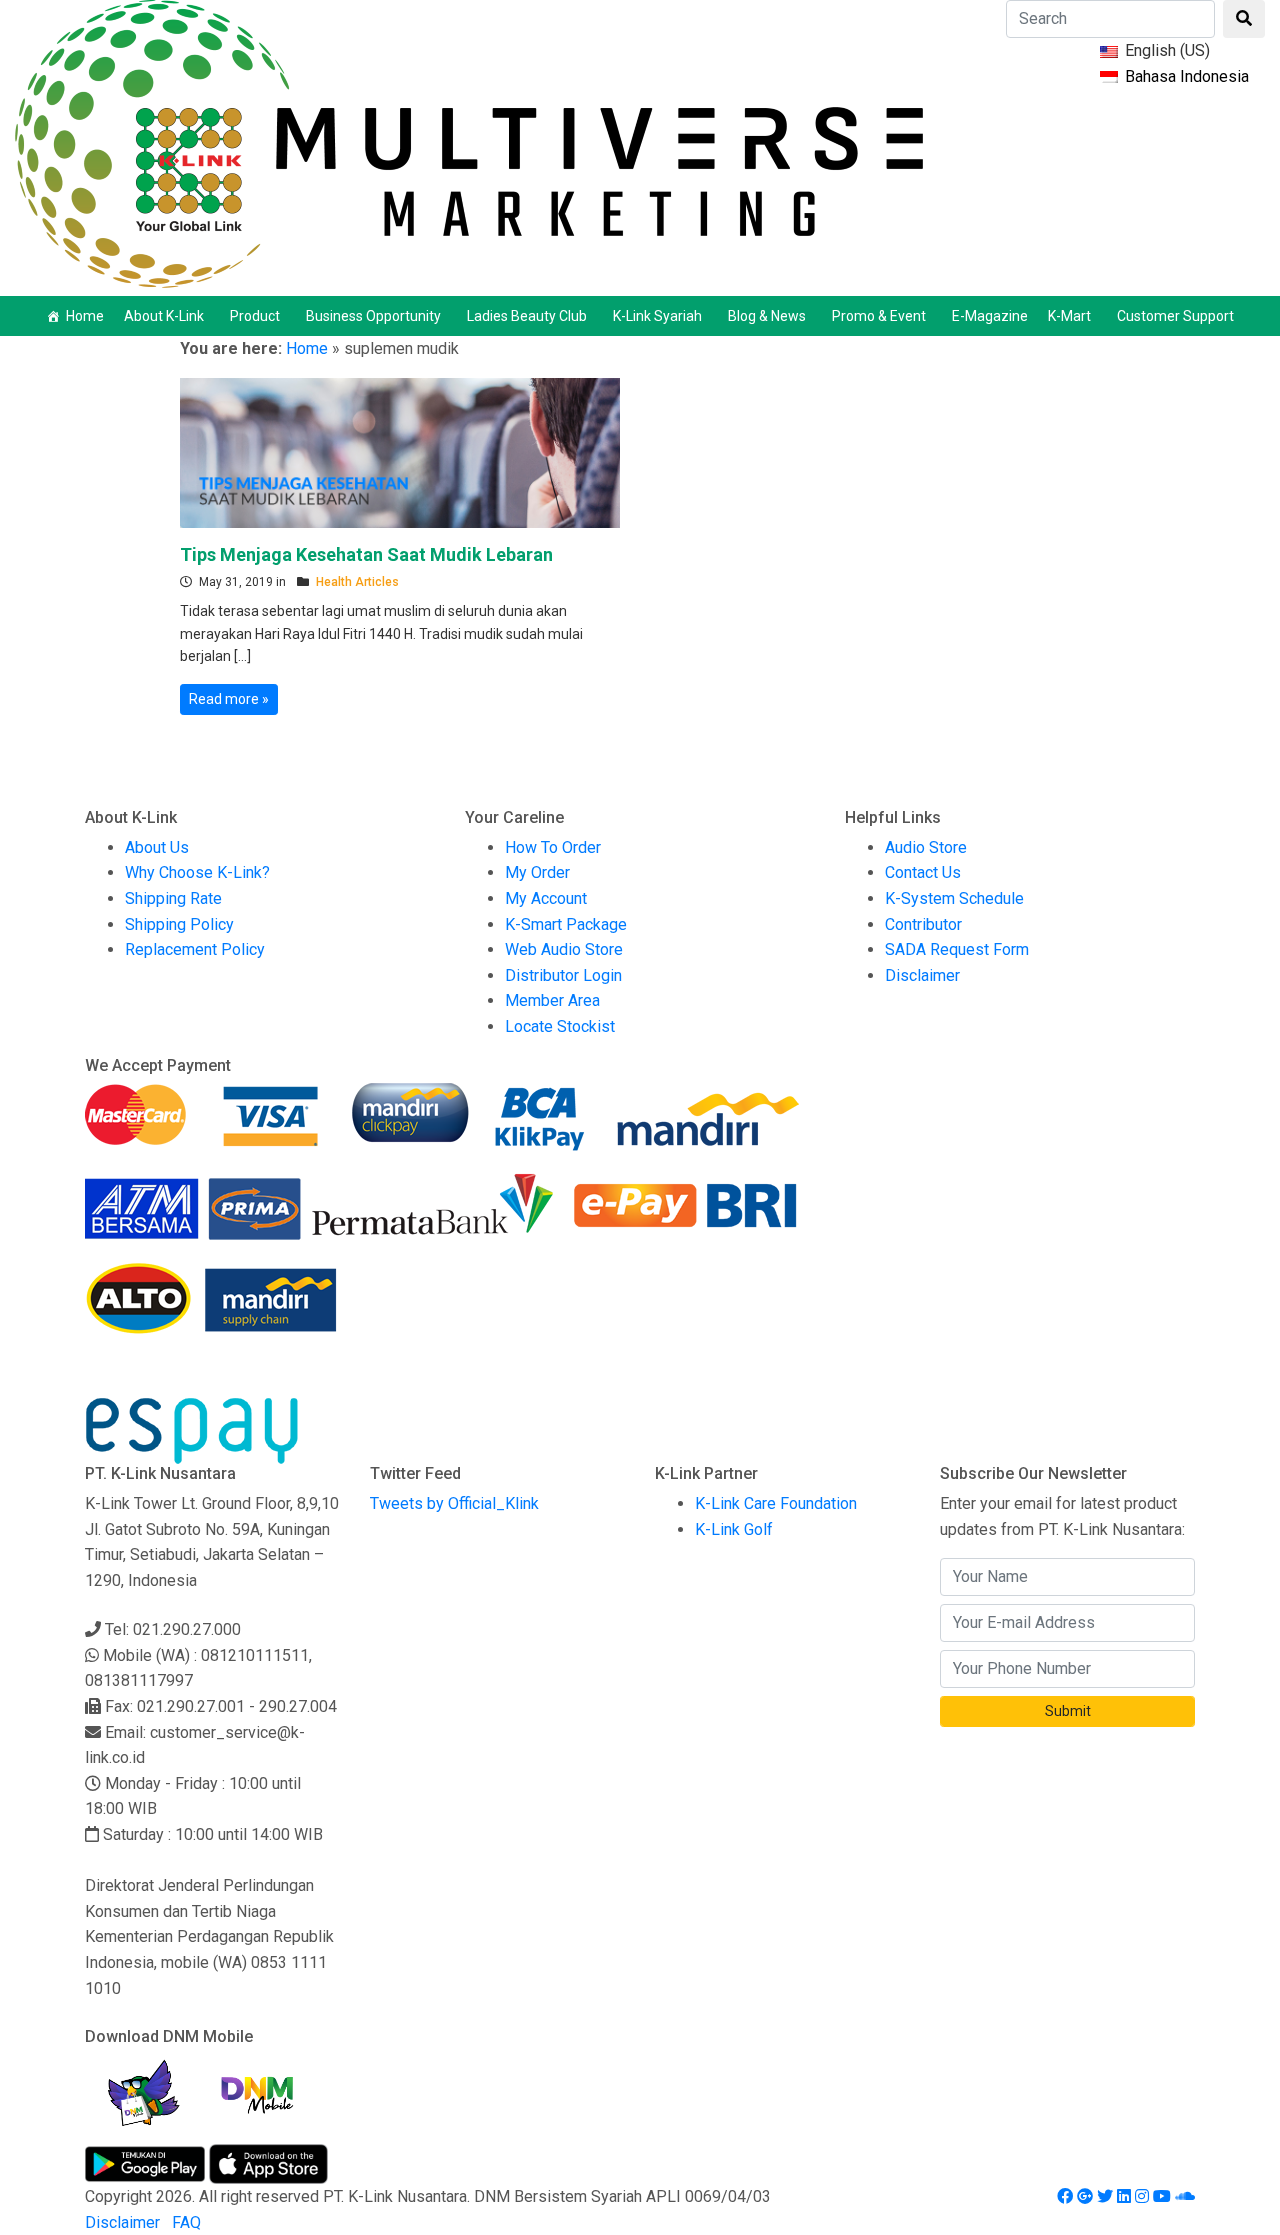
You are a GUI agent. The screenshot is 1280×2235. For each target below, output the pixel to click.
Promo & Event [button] (879, 316)
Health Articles (357, 582)
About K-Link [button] (164, 316)
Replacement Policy (195, 949)
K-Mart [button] (1069, 316)
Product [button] (255, 316)
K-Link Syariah (657, 316)
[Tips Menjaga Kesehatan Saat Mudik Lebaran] (400, 451)
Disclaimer (922, 975)
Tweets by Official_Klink (454, 1503)
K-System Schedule (954, 898)
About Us (157, 847)
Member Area (552, 1000)
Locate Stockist (560, 1026)
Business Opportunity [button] (373, 316)
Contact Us (923, 872)
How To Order (553, 847)
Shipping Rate (173, 898)
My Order (537, 872)
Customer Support (1175, 316)
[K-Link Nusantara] (469, 141)
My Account (546, 898)
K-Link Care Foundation (776, 1503)
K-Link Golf (734, 1529)
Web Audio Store (564, 949)
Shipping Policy (179, 924)
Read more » (229, 699)
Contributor (923, 924)
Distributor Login (563, 975)
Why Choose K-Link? (197, 872)
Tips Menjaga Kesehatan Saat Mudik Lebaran (366, 554)
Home (85, 316)
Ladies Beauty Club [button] (527, 316)
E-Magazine (990, 316)
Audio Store (926, 847)
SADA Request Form (957, 949)
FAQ (186, 2222)
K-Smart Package (566, 924)
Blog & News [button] (767, 316)
